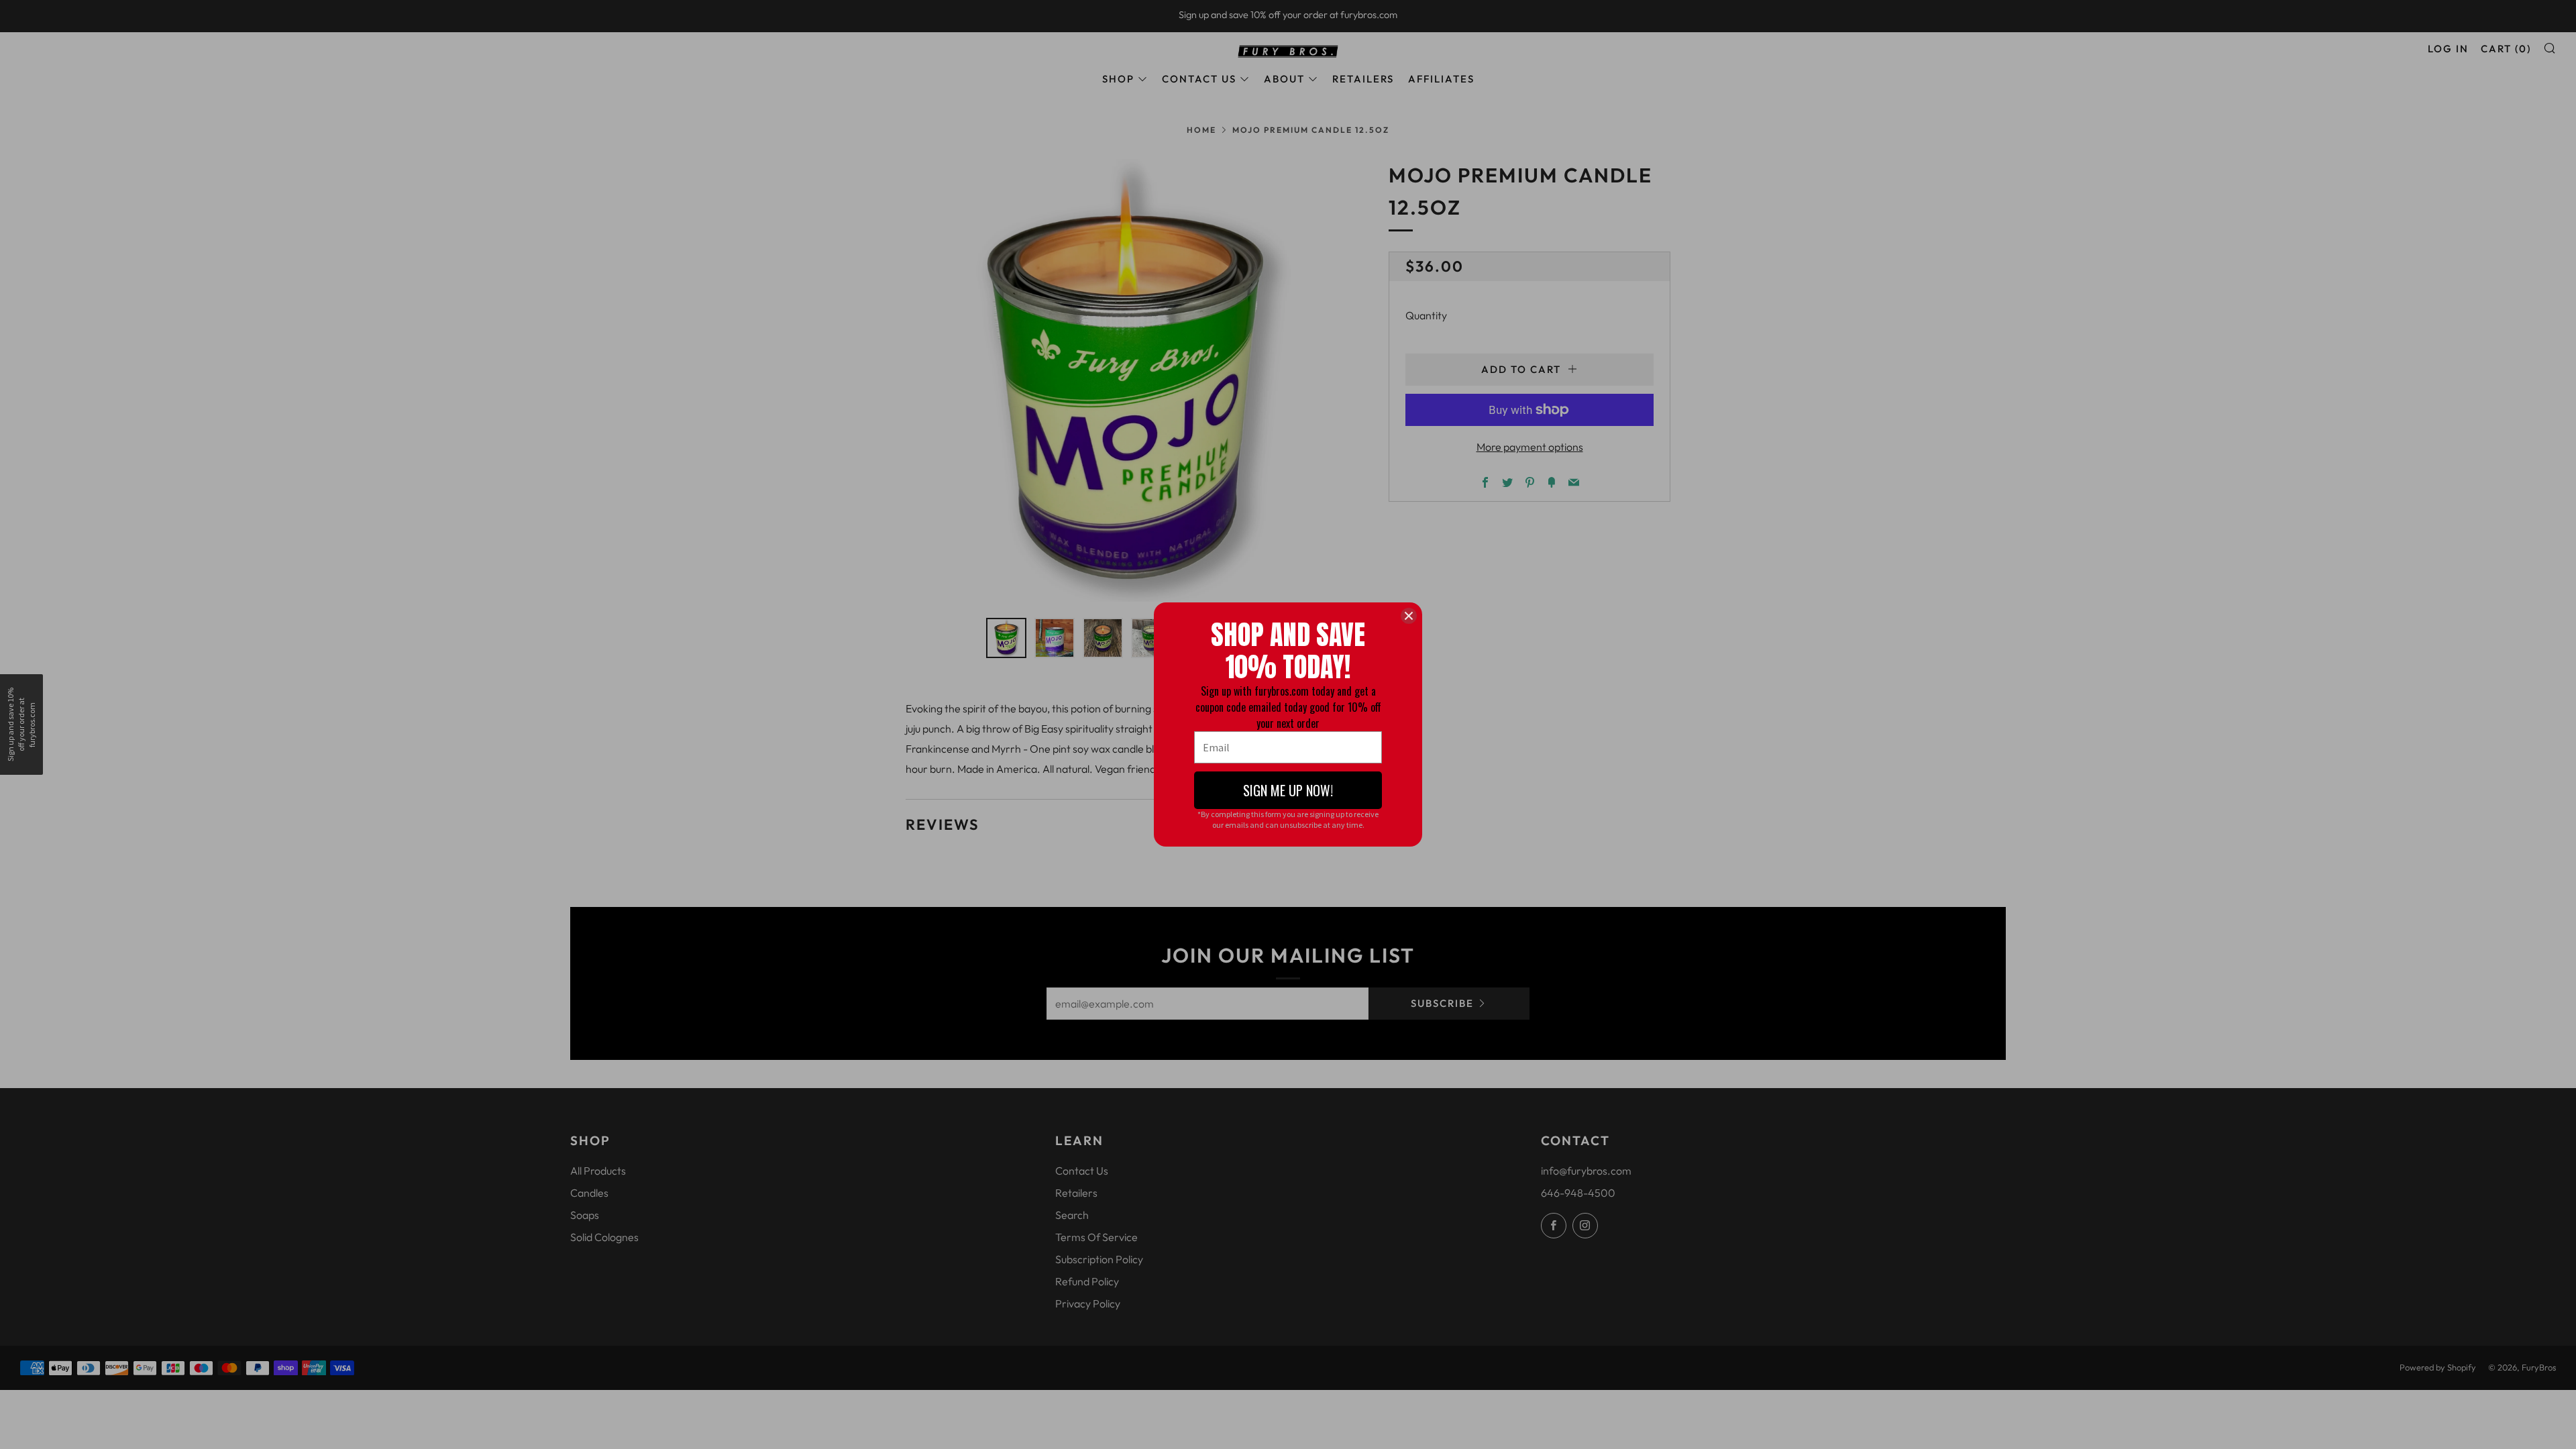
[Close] (1409, 616)
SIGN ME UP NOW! (1288, 790)
